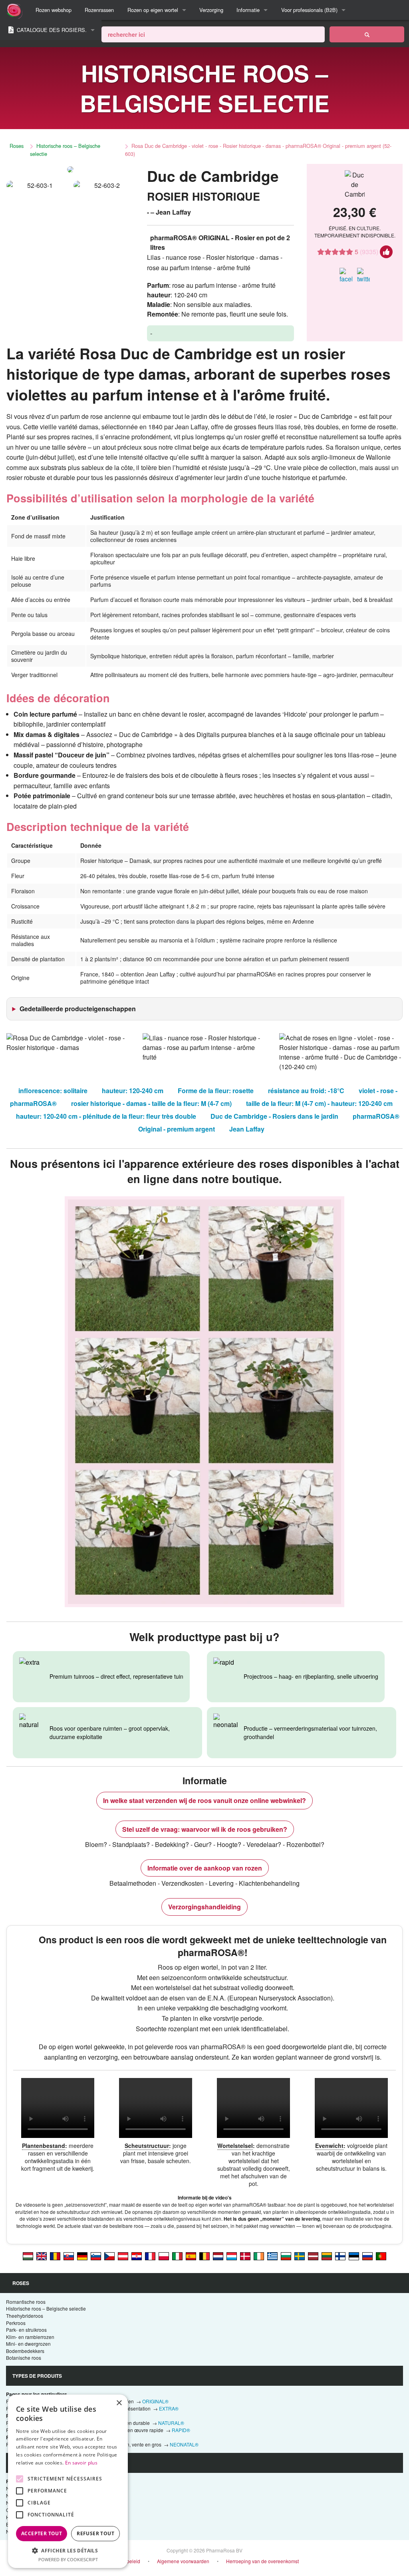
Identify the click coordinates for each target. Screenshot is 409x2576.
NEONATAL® (184, 2444)
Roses (17, 146)
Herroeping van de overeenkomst (262, 2561)
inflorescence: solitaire (53, 1091)
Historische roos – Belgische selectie (65, 150)
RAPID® (181, 2430)
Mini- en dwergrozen (28, 2344)
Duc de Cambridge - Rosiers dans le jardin (274, 1116)
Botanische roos (24, 2358)
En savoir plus (81, 2463)
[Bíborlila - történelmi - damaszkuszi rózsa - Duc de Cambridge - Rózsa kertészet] (28, 2255)
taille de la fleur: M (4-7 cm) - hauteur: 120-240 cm (319, 1103)
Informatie (248, 10)
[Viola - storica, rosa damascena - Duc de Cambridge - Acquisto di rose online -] (177, 2255)
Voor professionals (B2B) (309, 10)
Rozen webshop (54, 10)
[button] (68, 2550)
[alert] (68, 2481)
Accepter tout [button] (42, 2533)
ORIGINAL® (155, 2401)
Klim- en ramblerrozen (30, 2337)
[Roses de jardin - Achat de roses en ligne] (367, 34)
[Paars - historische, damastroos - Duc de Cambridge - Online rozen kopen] (218, 2255)
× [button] (119, 2403)
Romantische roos (26, 2302)
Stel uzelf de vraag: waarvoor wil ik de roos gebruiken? (205, 1829)
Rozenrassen (99, 10)
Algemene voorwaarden (183, 2561)
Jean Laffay (247, 1129)
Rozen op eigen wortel (153, 10)
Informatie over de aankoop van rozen (205, 1868)
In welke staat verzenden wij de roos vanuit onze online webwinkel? (204, 1800)
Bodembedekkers (25, 2351)
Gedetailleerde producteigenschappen (78, 1009)
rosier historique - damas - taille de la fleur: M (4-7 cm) (151, 1103)
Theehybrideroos (25, 2316)
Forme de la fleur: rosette (216, 1091)
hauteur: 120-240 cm (133, 1091)
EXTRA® (169, 2408)
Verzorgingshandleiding (204, 1907)
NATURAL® (171, 2423)
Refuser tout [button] (95, 2533)
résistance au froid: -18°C (306, 1091)
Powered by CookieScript (68, 2559)
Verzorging (211, 10)
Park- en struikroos (26, 2330)
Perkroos (16, 2323)
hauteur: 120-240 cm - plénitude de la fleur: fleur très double (106, 1116)
